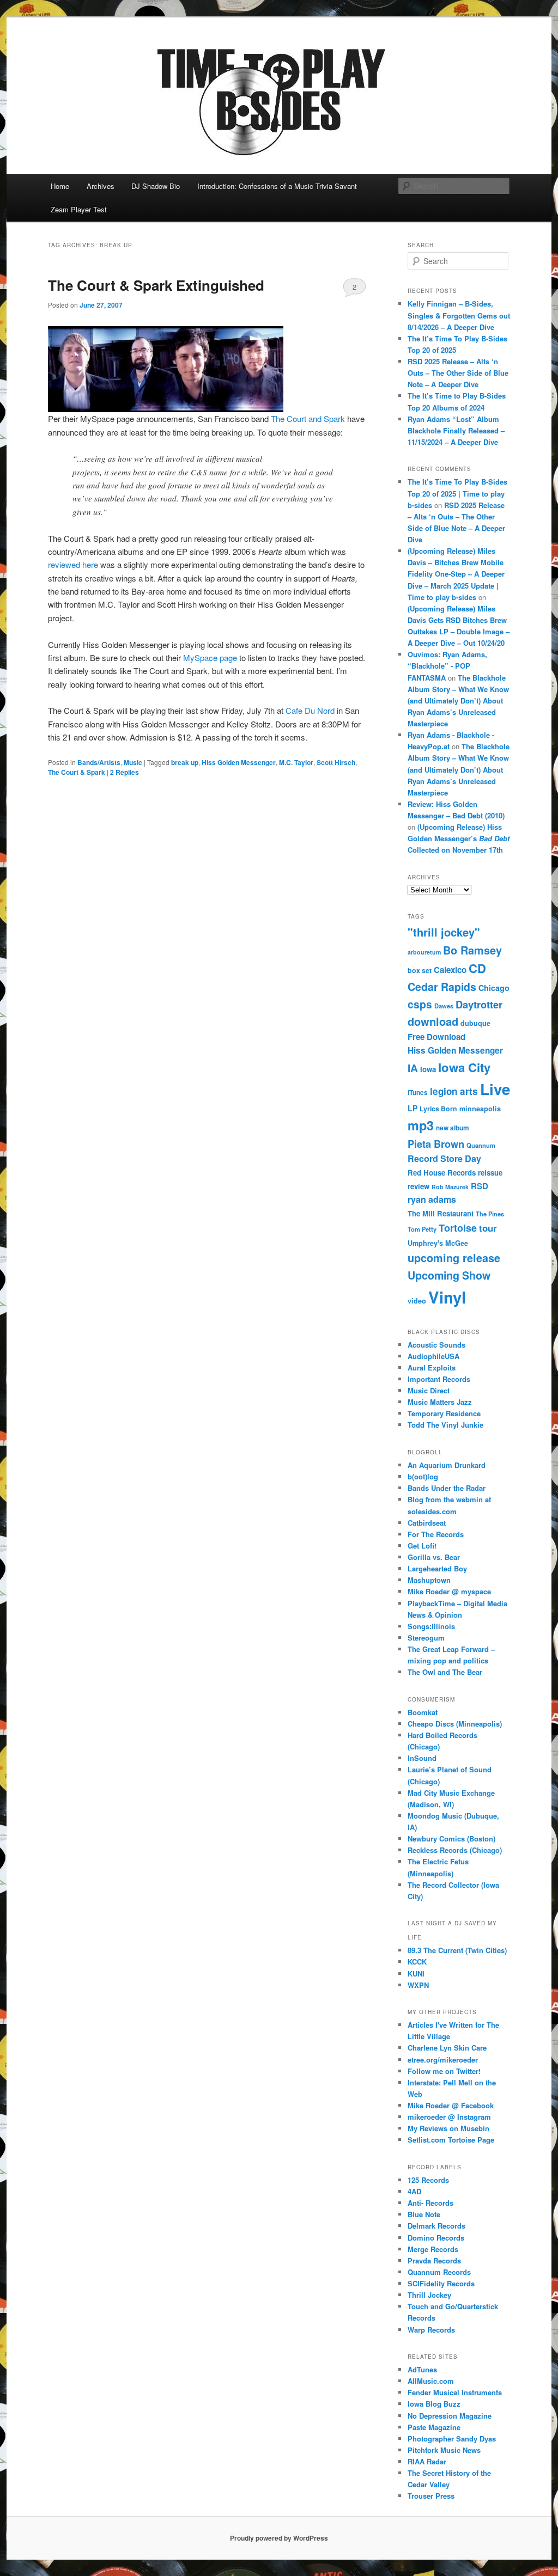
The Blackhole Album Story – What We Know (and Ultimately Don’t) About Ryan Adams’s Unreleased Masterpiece (458, 701)
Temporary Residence (444, 1413)
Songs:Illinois (431, 1626)
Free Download (436, 1037)
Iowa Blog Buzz (434, 2404)
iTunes (418, 1093)
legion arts (454, 1091)
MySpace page (210, 657)
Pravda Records (434, 2260)
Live (495, 1089)
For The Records (436, 1534)
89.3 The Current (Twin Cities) (457, 1950)
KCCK (417, 1962)
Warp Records (431, 2330)
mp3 (421, 1125)
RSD (480, 1186)
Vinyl (447, 1297)
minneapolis (480, 1109)
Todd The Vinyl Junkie (445, 1425)
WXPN (418, 1985)
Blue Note (424, 2214)
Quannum (481, 1145)
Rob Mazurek (450, 1187)
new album (453, 1128)
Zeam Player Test (79, 209)
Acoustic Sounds (436, 1345)
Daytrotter (479, 1004)
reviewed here (73, 564)
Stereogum (426, 1638)
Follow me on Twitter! (444, 2071)
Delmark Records (436, 2226)
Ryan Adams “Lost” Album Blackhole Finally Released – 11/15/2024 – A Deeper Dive (456, 430)
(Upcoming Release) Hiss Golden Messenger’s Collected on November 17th (459, 838)
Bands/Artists (99, 762)
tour (488, 1228)
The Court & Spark (77, 772)
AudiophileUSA (433, 1356)
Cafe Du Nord (310, 710)
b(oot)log (423, 1476)
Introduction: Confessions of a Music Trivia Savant (277, 186)
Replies (125, 772)
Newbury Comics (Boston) (451, 1838)
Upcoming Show (449, 1275)
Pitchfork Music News (444, 2450)
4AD (414, 2191)
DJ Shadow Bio (156, 186)
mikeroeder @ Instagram (449, 2117)
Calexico (450, 970)
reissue (490, 1173)
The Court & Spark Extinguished (156, 285)
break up (185, 762)
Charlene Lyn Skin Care (447, 2048)
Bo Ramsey (472, 950)
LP (413, 1108)
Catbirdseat (427, 1523)
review (418, 1186)
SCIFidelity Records (441, 2283)
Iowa (428, 1069)
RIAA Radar (427, 2461)
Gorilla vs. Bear (434, 1557)
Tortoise (458, 1228)
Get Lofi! (422, 1546)
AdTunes (422, 2369)
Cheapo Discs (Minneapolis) (455, 1724)
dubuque (475, 1023)
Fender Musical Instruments (455, 2392)
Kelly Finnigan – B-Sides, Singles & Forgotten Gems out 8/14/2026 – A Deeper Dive (459, 315)
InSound (422, 1758)
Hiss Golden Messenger (239, 762)
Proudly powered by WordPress (279, 2538)
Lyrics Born (438, 1109)
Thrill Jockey (429, 2295)
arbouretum (424, 952)
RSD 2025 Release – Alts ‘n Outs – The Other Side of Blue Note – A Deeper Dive (458, 373)
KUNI (416, 1974)
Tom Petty (422, 1229)
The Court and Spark (308, 418)
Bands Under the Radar (447, 1488)
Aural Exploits (432, 1367)
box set (420, 970)
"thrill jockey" (444, 932)
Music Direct (429, 1390)
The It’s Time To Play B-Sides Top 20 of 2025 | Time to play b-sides (457, 493)
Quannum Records (439, 2272)
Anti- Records (430, 2203)
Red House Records (442, 1173)
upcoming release (454, 1258)
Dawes (444, 1006)
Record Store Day (444, 1158)
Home (60, 186)
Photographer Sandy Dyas (452, 2439)
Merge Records (433, 2249)
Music (133, 762)
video (417, 1301)
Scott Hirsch (336, 762)
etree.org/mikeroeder (443, 2060)
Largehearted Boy (437, 1568)
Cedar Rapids (442, 987)
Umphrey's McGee (438, 1243)
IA (413, 1068)
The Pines (490, 1214)
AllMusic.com (431, 2381)
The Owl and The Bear (445, 1672)
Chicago (494, 988)
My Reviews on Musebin (448, 2128)
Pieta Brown (436, 1144)
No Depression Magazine (450, 2416)
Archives (101, 186)
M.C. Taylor (296, 762)
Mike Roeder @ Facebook (451, 2105)
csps (420, 1004)
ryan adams (432, 1199)
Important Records (439, 1379)
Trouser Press (431, 2496)
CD (477, 968)
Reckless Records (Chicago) (455, 1850)
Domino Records (436, 2238)
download (433, 1021)
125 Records (428, 2180)
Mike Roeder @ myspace (449, 1591)
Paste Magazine (434, 2427)
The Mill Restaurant (441, 1213)
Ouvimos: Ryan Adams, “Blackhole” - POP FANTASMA (447, 666)
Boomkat (423, 1712)
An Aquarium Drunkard (447, 1465)
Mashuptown (429, 1580)
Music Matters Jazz (440, 1402)
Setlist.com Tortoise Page (451, 2140)
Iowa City (464, 1067)
